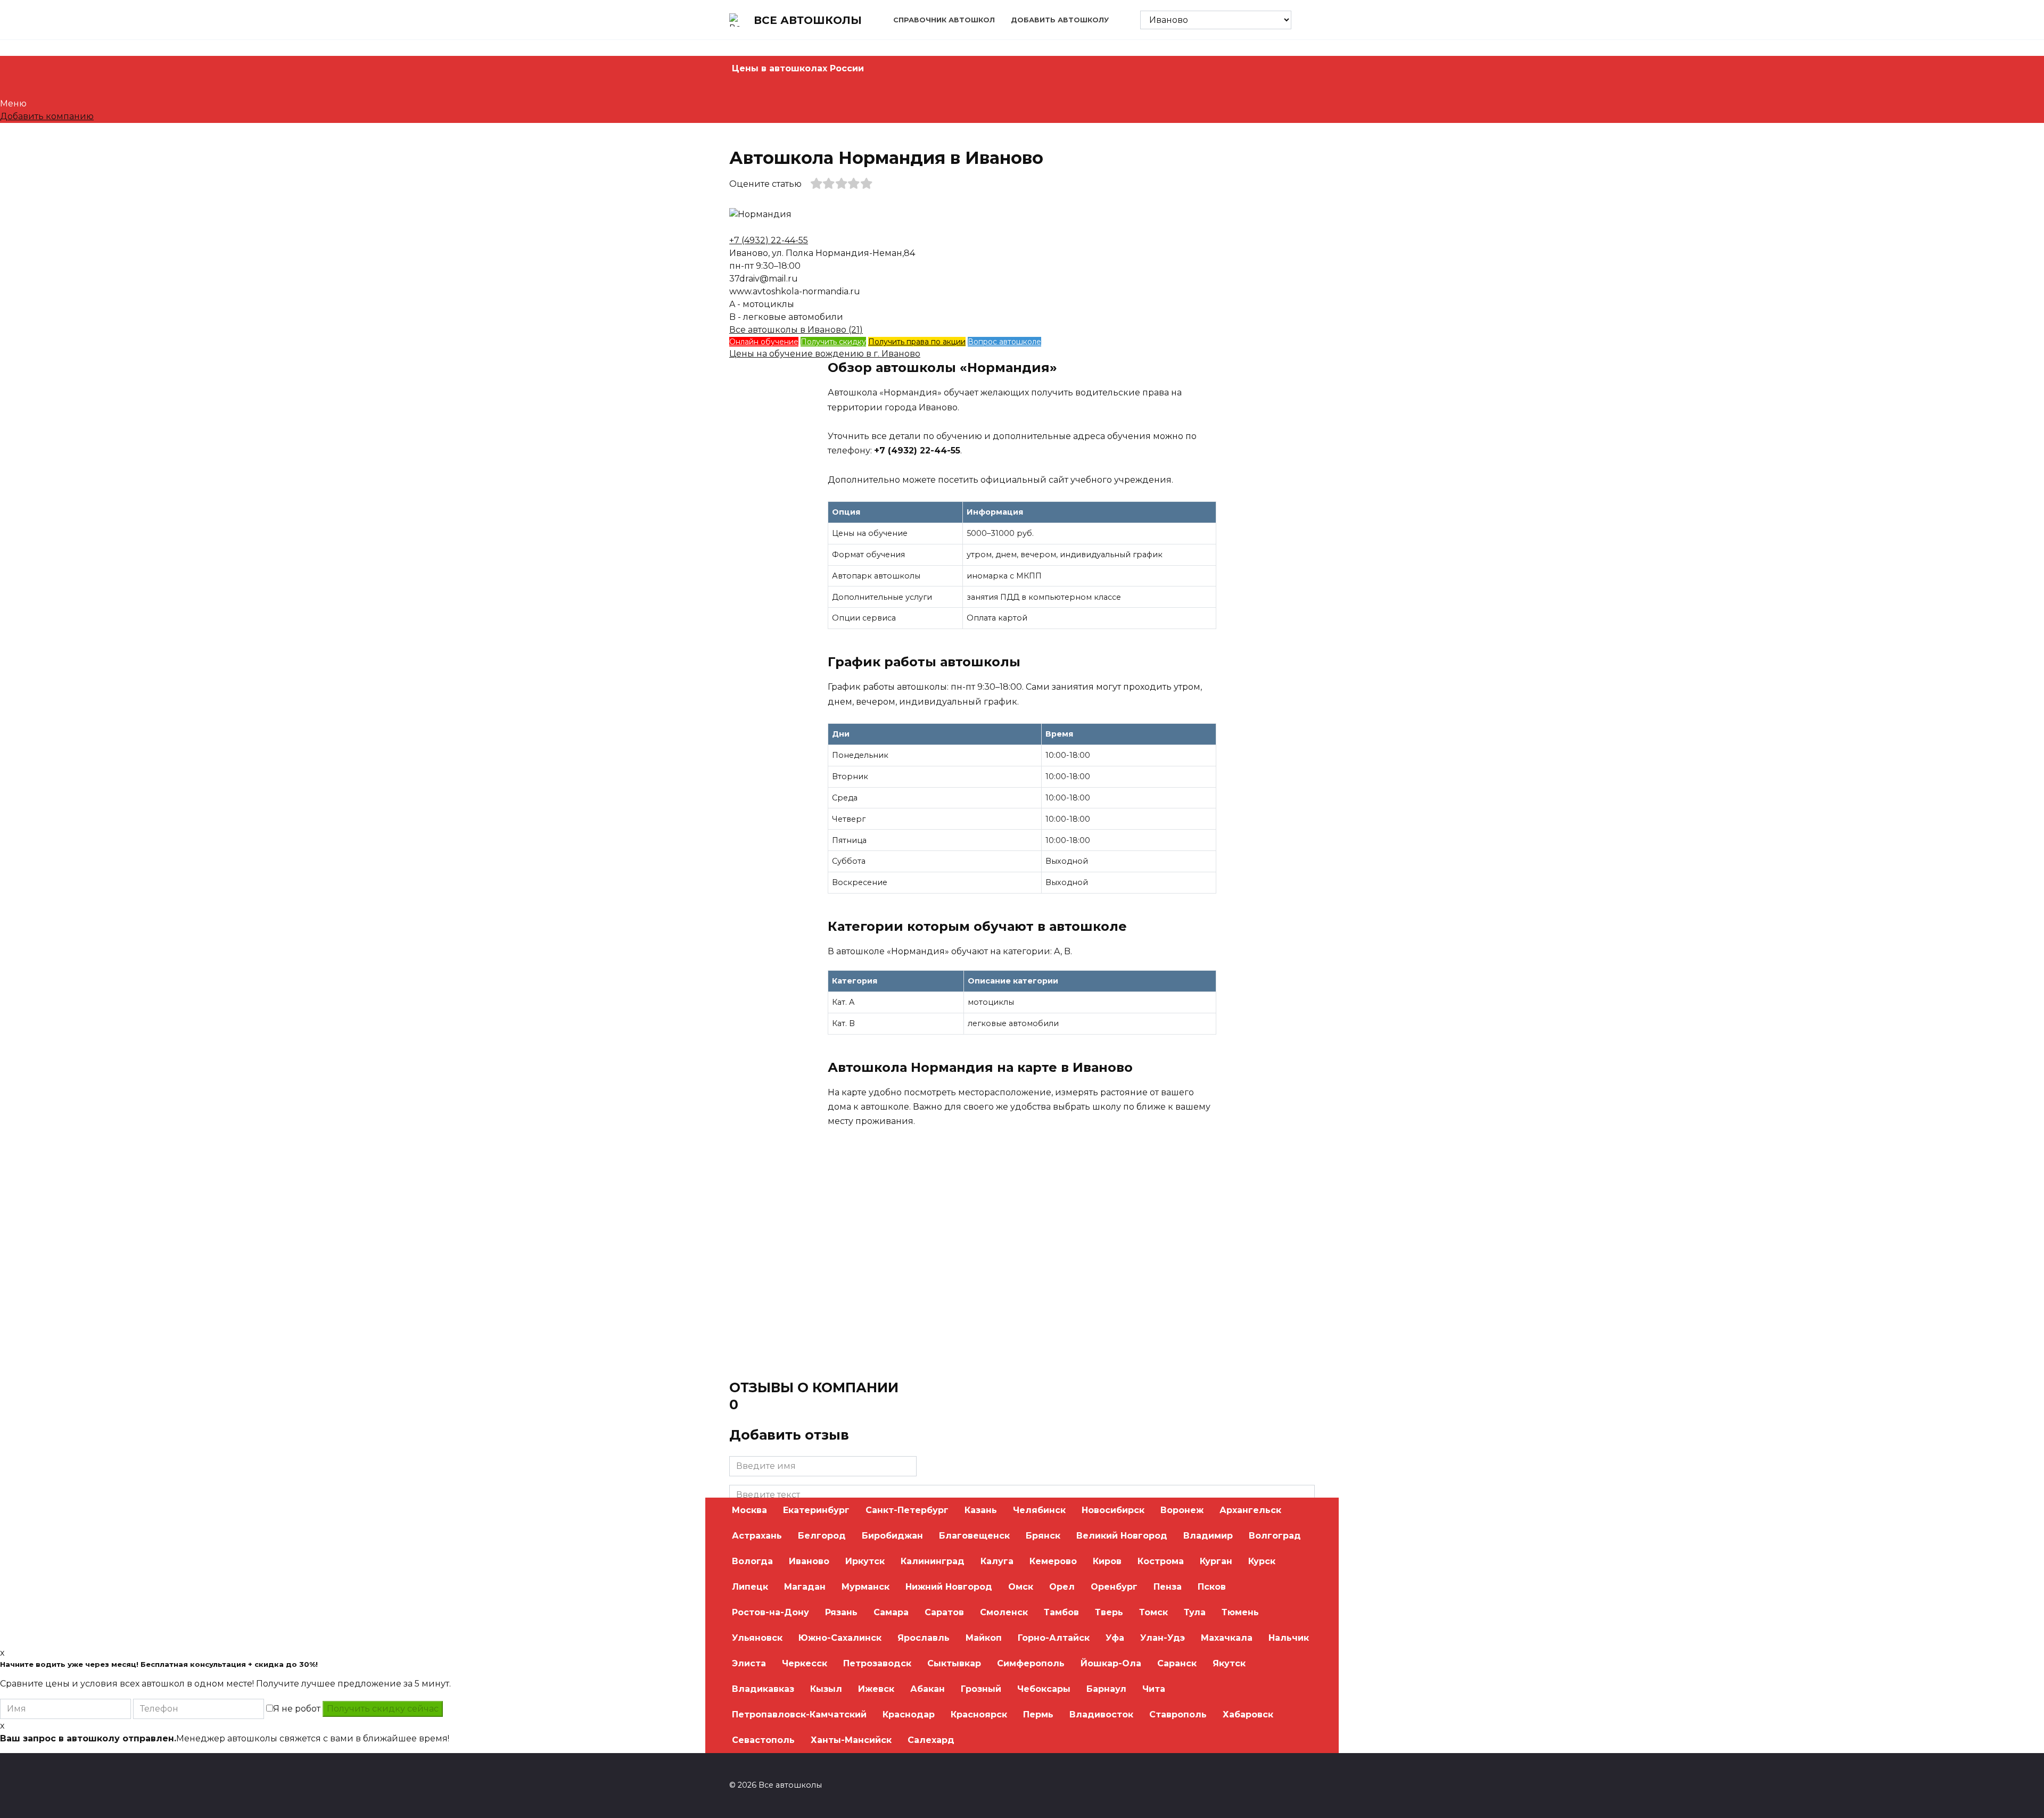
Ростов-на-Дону (770, 1612)
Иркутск (865, 1561)
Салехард (931, 1740)
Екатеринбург (816, 1510)
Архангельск (1250, 1510)
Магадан (805, 1587)
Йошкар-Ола (1111, 1663)
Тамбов (1061, 1612)
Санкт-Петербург (907, 1510)
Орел (1062, 1587)
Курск (1262, 1561)
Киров (1107, 1561)
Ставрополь (1178, 1714)
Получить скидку (833, 342)
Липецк (750, 1587)
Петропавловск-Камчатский (799, 1714)
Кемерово (1053, 1561)
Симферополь (1031, 1663)
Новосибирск (1113, 1510)
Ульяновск (757, 1638)
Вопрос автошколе (1004, 342)
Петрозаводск (877, 1663)
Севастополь (763, 1740)
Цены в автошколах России (798, 68)
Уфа (1115, 1638)
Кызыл (826, 1689)
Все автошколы (808, 20)
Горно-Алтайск (1054, 1638)
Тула (1195, 1612)
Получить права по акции (917, 342)
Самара (891, 1612)
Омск (1021, 1587)
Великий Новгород (1122, 1536)
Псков (1212, 1587)
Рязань (841, 1612)
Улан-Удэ (1163, 1638)
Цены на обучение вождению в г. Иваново (825, 354)
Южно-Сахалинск (840, 1638)
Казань (981, 1510)
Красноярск (979, 1714)
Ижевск (876, 1689)
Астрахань (757, 1536)
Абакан (928, 1689)
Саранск (1177, 1663)
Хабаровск (1248, 1714)
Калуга (997, 1561)
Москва (749, 1510)
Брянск (1043, 1536)
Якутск (1229, 1663)
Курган (1216, 1561)
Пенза (1168, 1587)
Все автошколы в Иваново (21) (796, 330)
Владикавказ (763, 1689)
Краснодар (909, 1714)
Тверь (1109, 1612)
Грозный (981, 1689)
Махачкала (1227, 1638)
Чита (1154, 1689)
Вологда (752, 1561)
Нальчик (1289, 1638)
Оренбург (1114, 1587)
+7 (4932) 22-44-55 (769, 240)
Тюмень (1240, 1612)
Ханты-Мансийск (851, 1740)
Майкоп (984, 1638)
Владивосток (1101, 1714)
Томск (1153, 1612)
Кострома (1161, 1561)
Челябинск (1039, 1510)
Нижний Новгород (949, 1587)
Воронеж (1182, 1510)
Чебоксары (1044, 1689)
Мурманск (866, 1587)
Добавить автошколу (1060, 20)
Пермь (1038, 1714)
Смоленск (1004, 1612)
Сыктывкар (954, 1663)
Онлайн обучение (764, 342)
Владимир (1208, 1536)
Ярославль (924, 1638)
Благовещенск (974, 1536)
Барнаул (1106, 1689)
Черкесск (805, 1663)
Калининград (933, 1561)
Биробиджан (892, 1536)
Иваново (809, 1561)
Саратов (944, 1612)
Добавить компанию (47, 116)
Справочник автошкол (944, 20)
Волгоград (1275, 1536)
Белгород (822, 1536)
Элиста (749, 1663)
